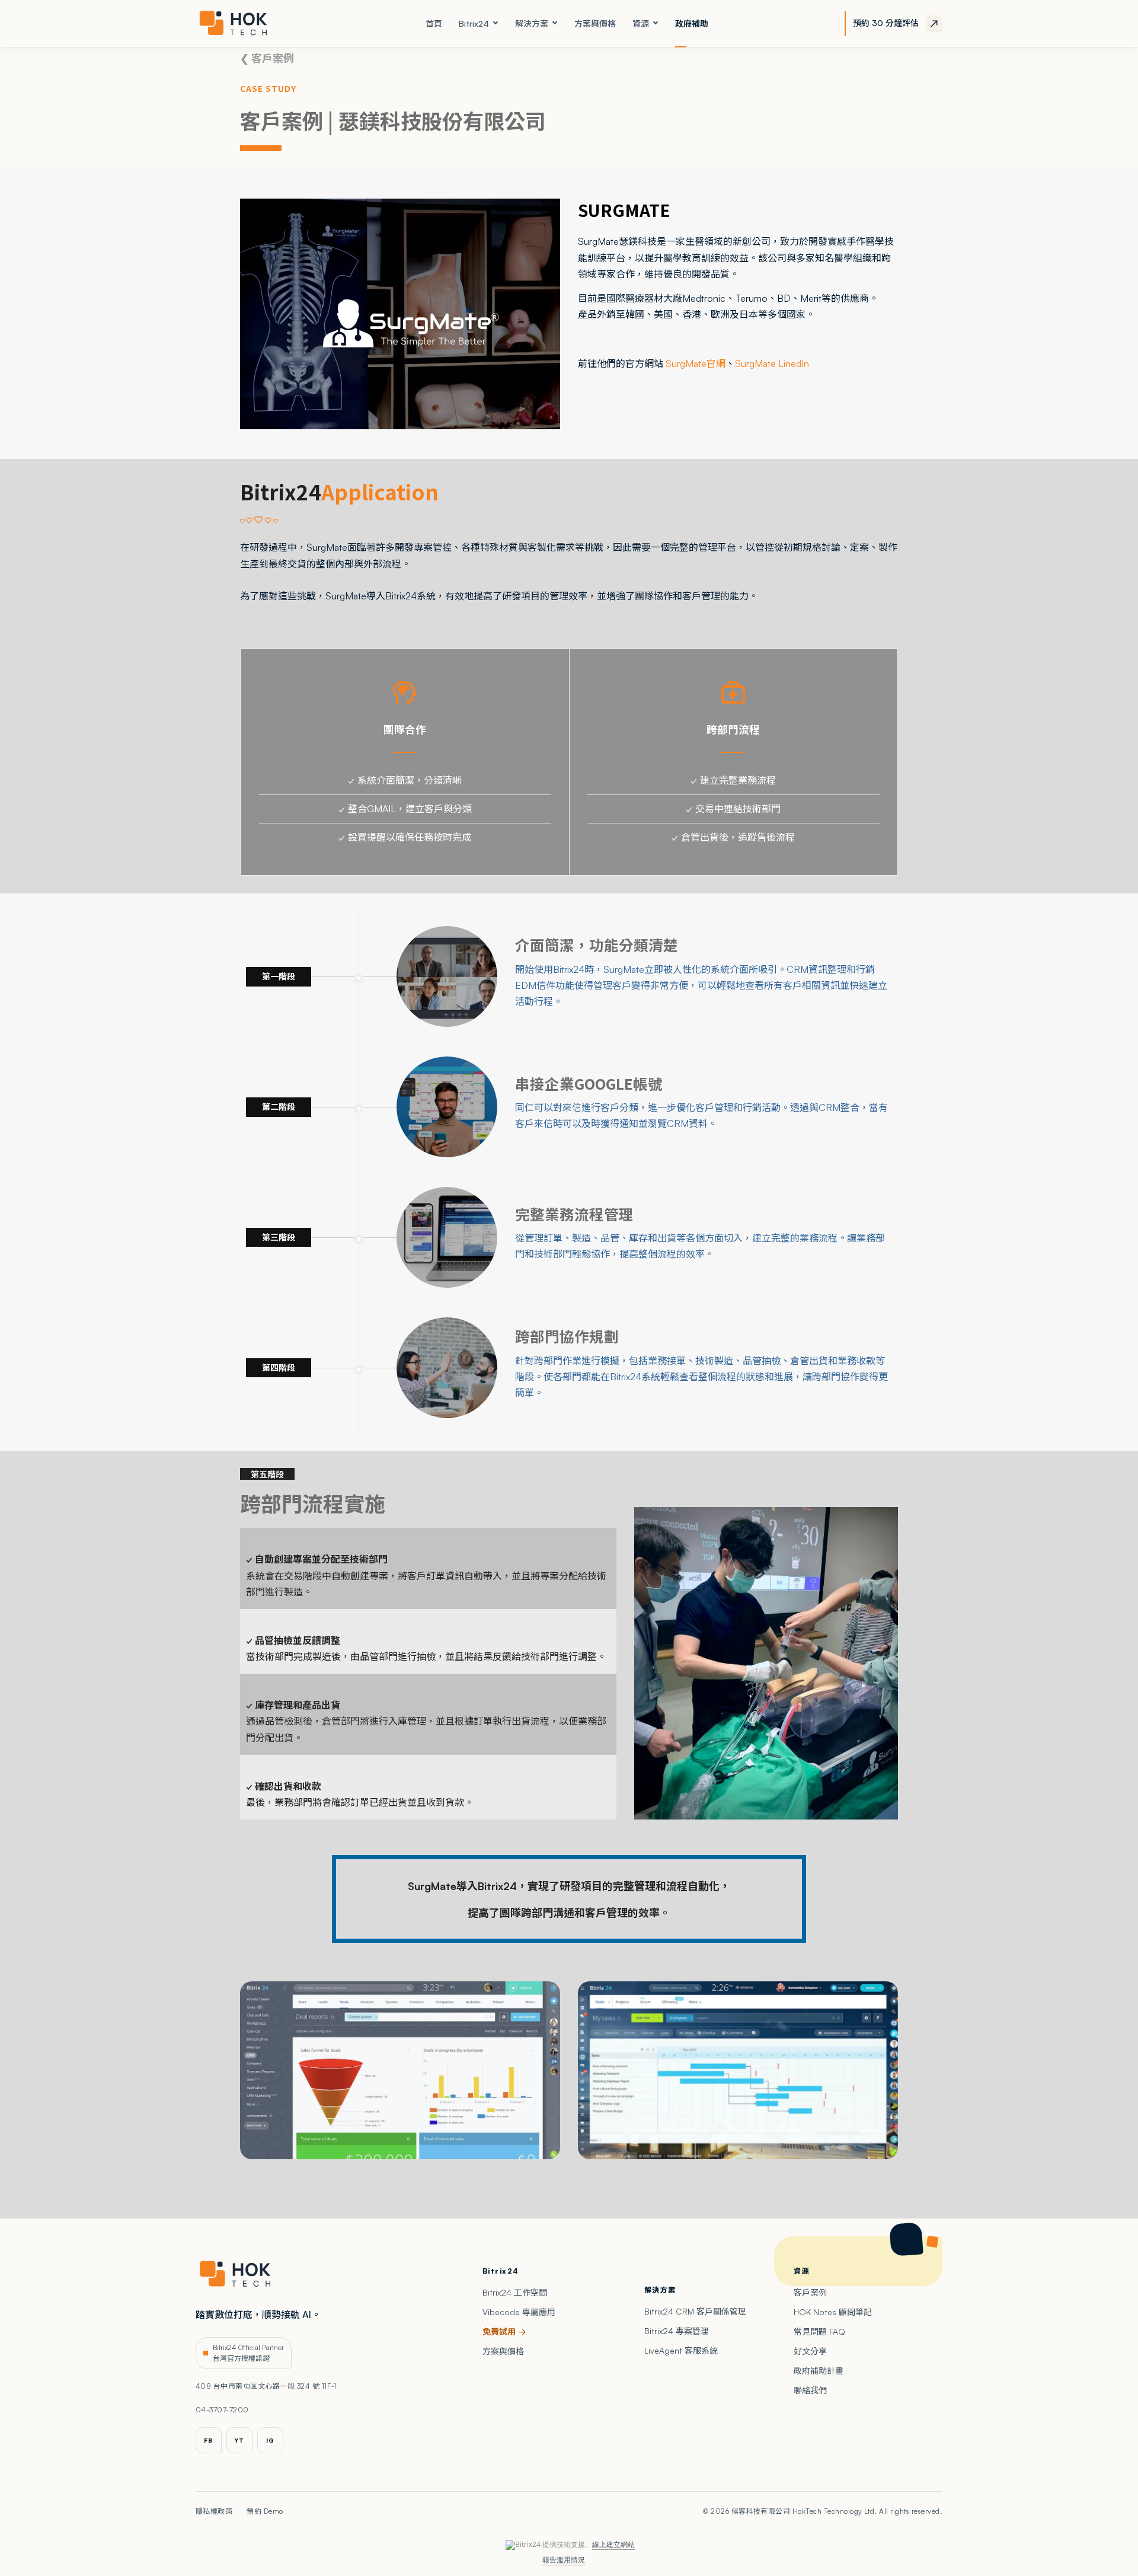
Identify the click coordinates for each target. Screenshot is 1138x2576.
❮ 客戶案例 (267, 58)
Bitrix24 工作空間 (515, 2292)
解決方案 (532, 23)
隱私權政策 (214, 2511)
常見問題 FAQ (819, 2331)
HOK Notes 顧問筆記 (833, 2312)
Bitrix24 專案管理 (677, 2331)
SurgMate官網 (696, 363)
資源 (641, 23)
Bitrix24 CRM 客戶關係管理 (695, 2311)
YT (239, 2440)
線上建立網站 (613, 2544)
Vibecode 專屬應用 (519, 2312)
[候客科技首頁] (242, 24)
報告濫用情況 (564, 2560)
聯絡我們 (810, 2390)
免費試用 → (504, 2331)
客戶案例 (810, 2292)
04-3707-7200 (222, 2410)
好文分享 (810, 2351)
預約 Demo (265, 2511)
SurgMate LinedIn (772, 363)
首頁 (434, 23)
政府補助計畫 (819, 2371)
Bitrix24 (474, 23)
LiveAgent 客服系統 (681, 2350)
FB (208, 2440)
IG (270, 2440)
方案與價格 (595, 23)
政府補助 (692, 23)
